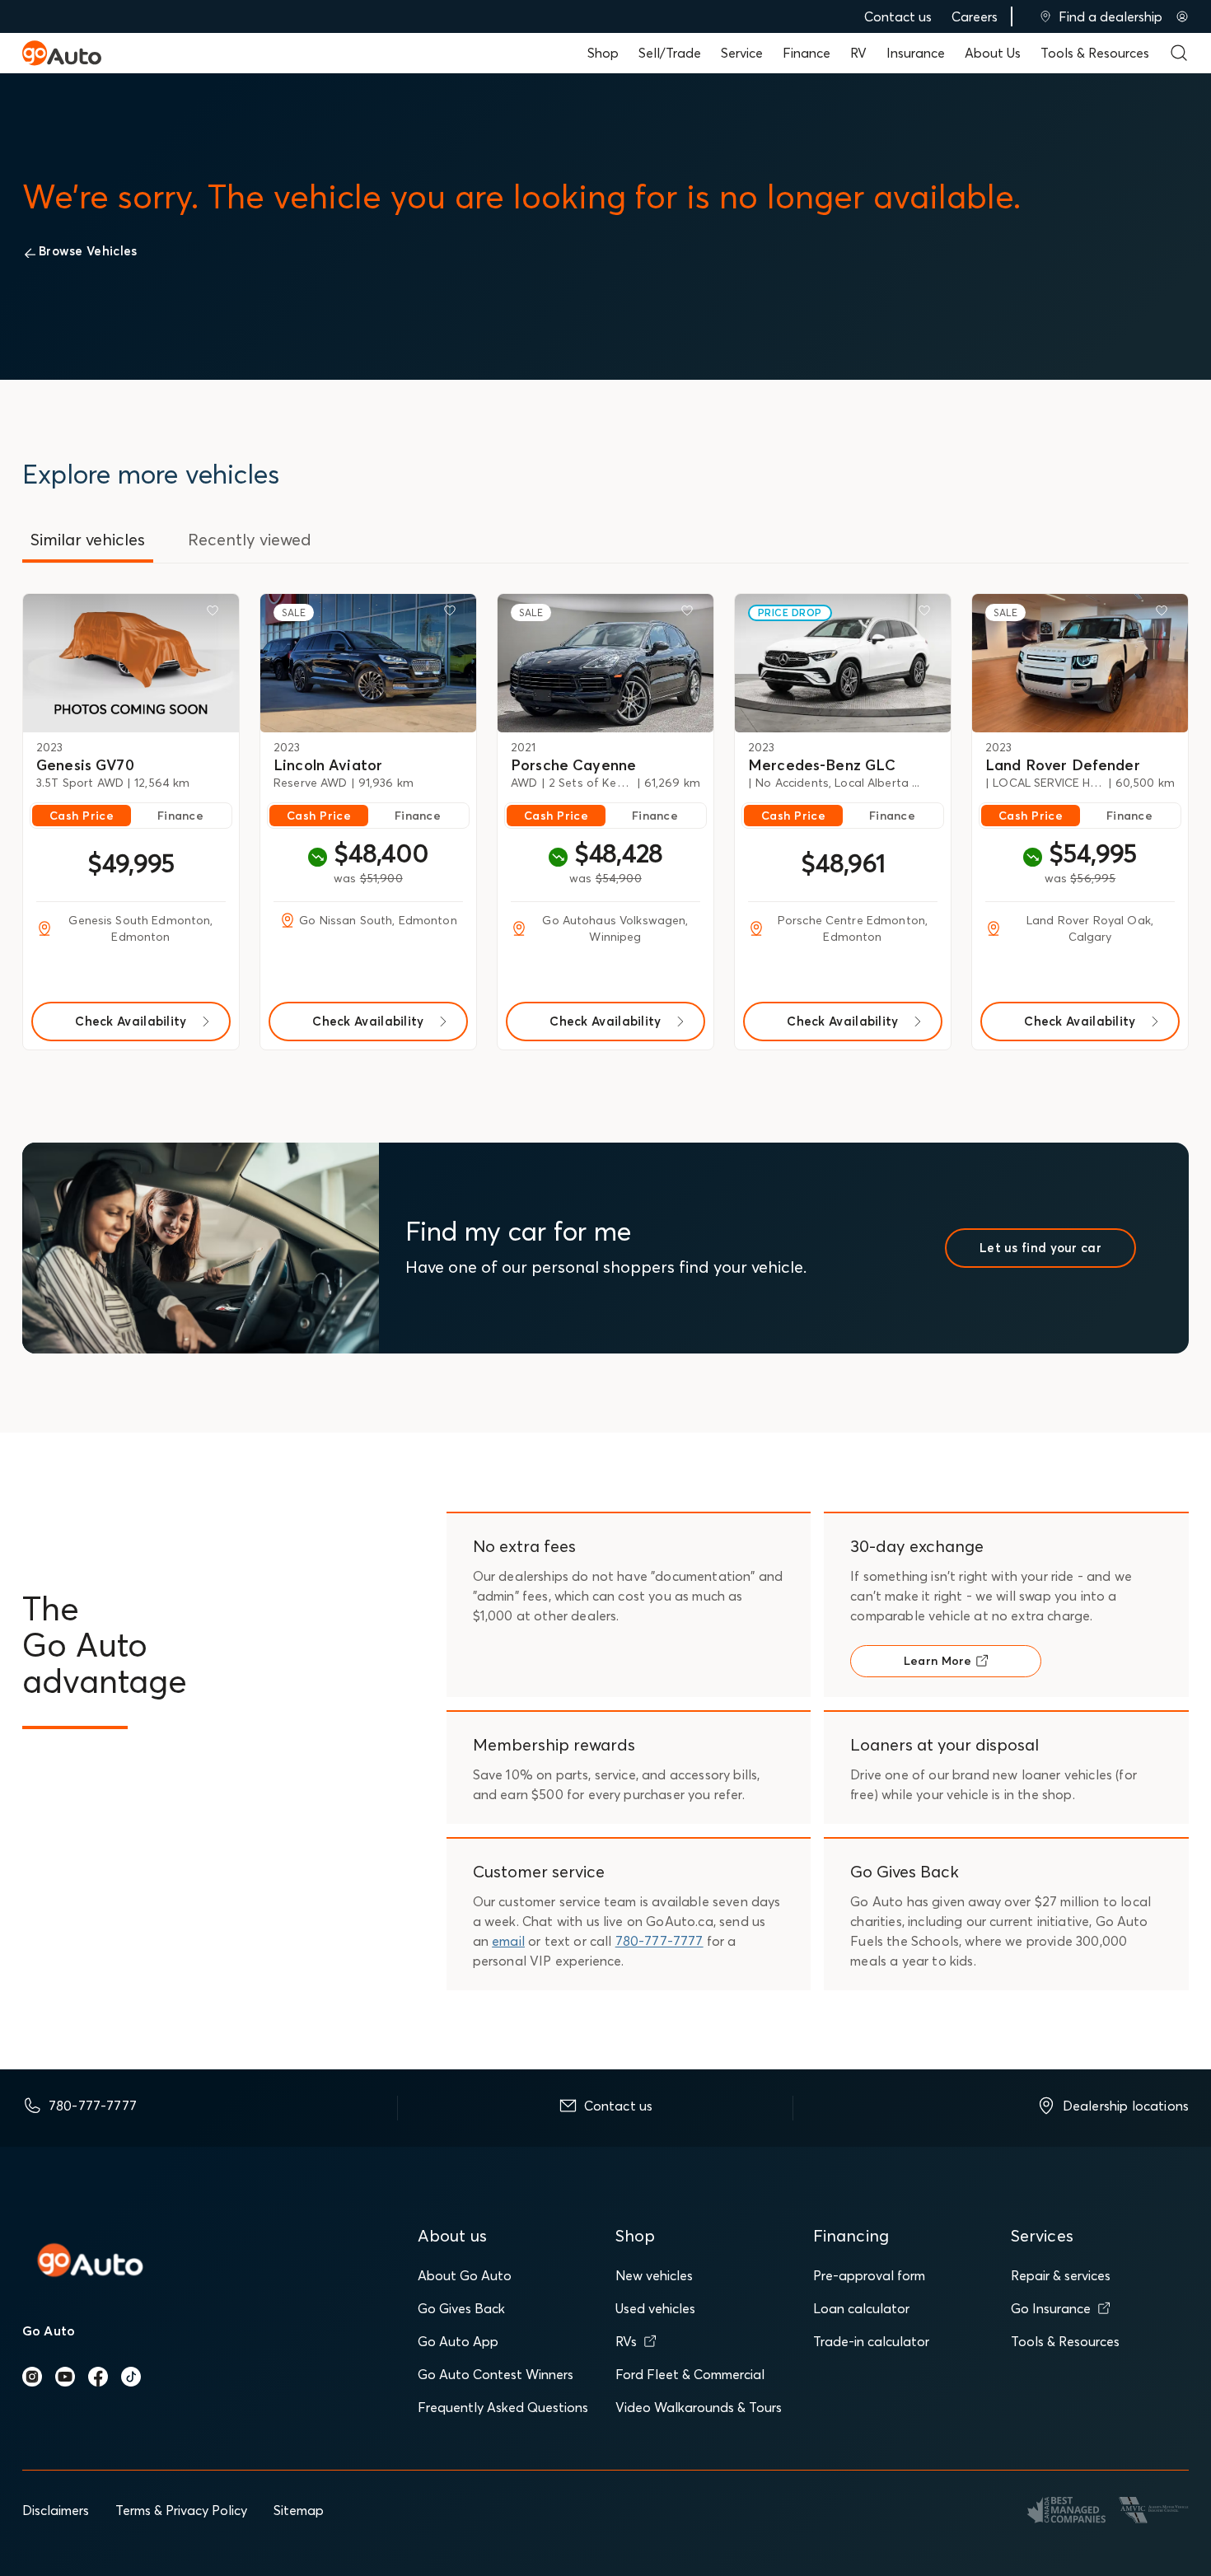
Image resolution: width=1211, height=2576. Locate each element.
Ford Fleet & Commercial (690, 2374)
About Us (993, 53)
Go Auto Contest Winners (496, 2374)
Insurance (916, 53)
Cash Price (82, 816)
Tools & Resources (1095, 53)
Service (742, 53)
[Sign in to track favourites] (216, 614)
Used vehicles (655, 2308)
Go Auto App (458, 2341)
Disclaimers (56, 2510)
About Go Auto (465, 2275)
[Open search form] (1179, 53)
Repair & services (1061, 2275)
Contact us (898, 16)
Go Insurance (1051, 2308)
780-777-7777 (659, 1941)
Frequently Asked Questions (503, 2407)
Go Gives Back (461, 2308)
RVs (626, 2341)
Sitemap (299, 2510)
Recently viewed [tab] (250, 539)
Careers (975, 16)
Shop (603, 53)
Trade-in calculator (871, 2341)
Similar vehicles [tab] (88, 539)
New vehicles (654, 2275)
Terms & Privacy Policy (181, 2510)
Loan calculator (861, 2308)
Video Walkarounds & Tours (699, 2407)
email (508, 1941)
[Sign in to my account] (1182, 16)
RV (858, 53)
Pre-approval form (869, 2275)
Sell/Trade (670, 53)
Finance (807, 53)
